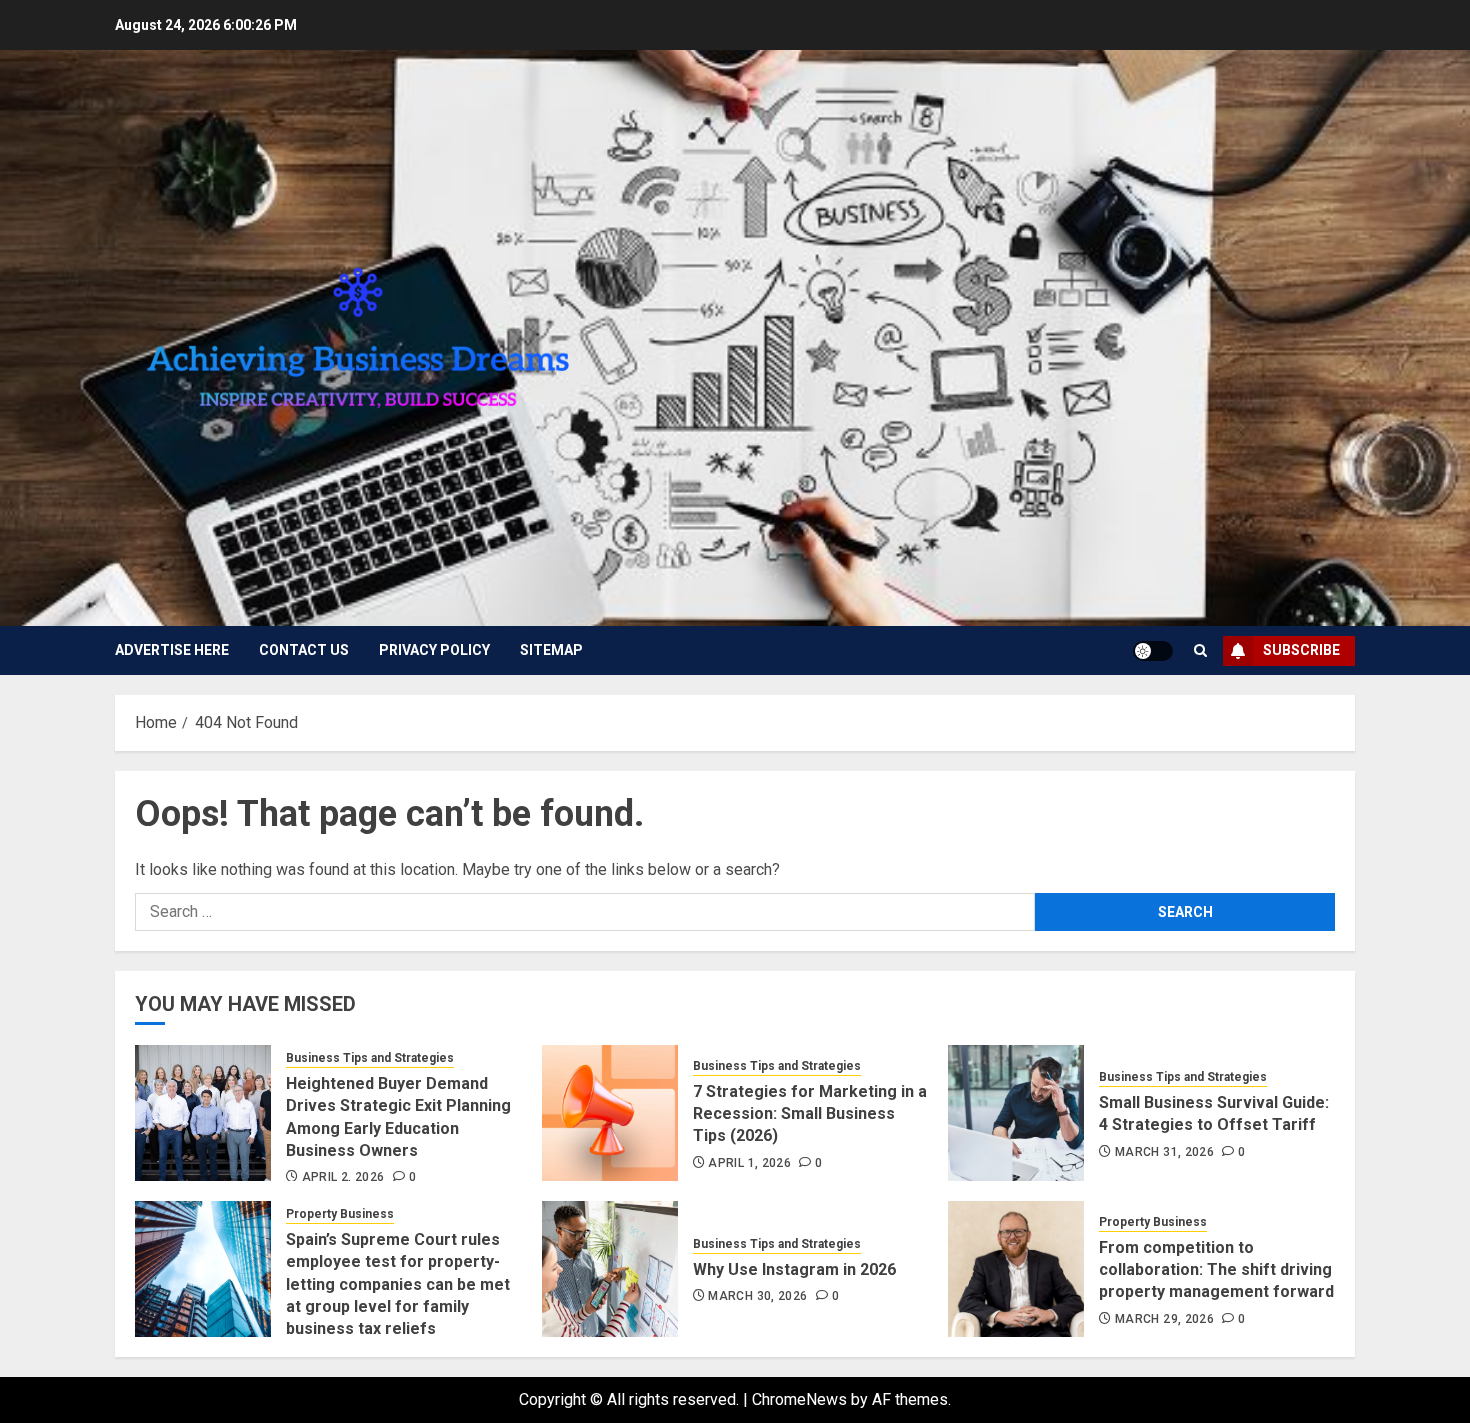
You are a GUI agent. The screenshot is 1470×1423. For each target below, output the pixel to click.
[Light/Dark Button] (1153, 651)
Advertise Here (172, 650)
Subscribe (1301, 650)
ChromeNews (799, 1399)
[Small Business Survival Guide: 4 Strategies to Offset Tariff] (1016, 1113)
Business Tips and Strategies (370, 1058)
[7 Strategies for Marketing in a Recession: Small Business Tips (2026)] (610, 1113)
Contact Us (304, 650)
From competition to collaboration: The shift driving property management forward (1216, 1270)
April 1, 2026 (749, 1163)
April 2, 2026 (343, 1177)
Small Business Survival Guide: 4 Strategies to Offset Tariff (1214, 1113)
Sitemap (551, 650)
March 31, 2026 (1164, 1152)
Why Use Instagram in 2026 (794, 1269)
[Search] (1200, 650)
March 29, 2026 (1164, 1319)
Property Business (340, 1214)
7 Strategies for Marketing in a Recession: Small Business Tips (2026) (810, 1114)
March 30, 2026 (757, 1296)
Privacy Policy (434, 650)
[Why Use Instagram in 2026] (610, 1269)
